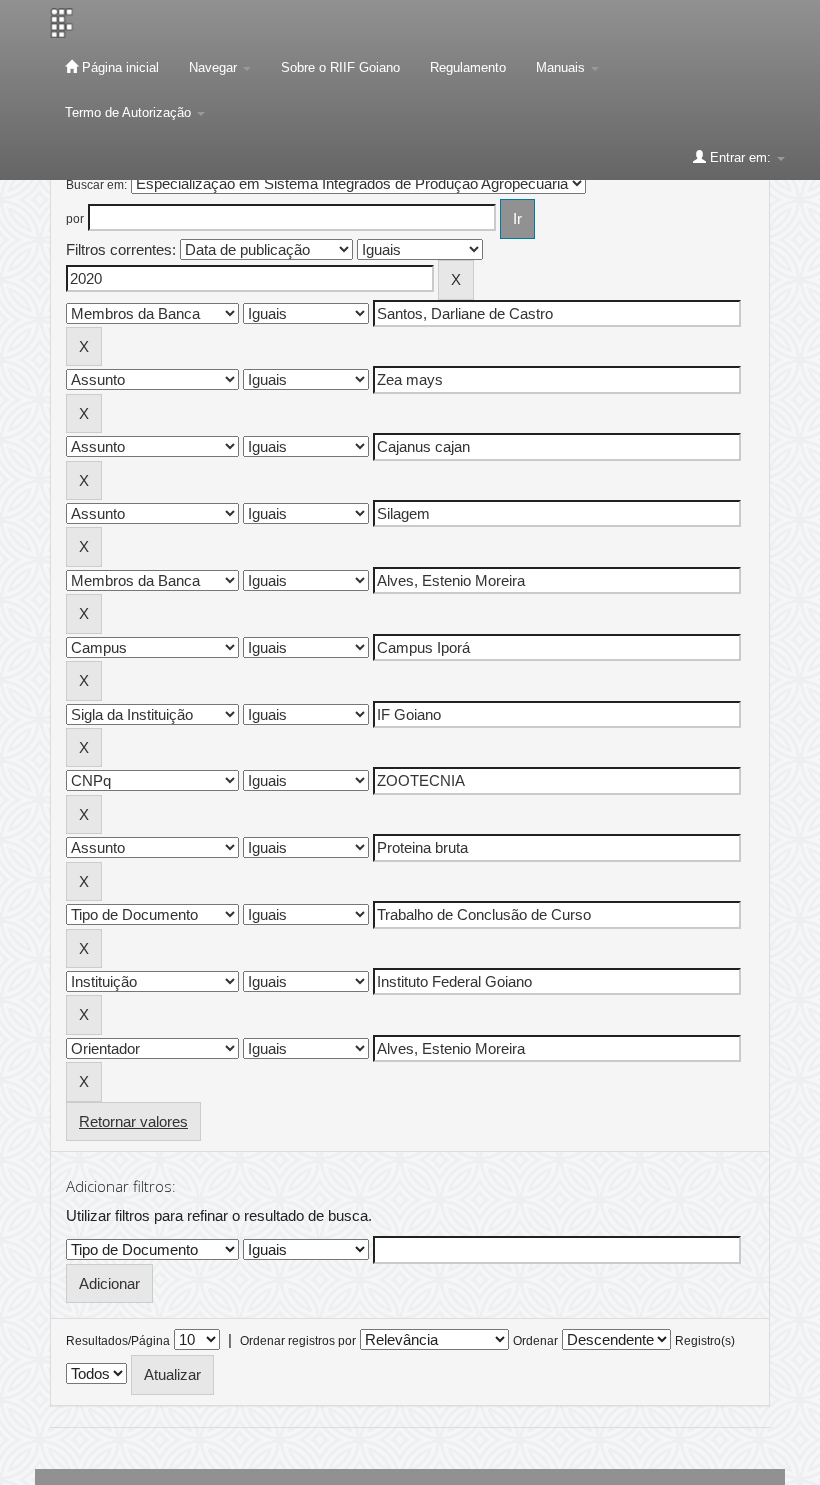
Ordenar (535, 1341)
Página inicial (118, 67)
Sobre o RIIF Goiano (340, 67)
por (75, 219)
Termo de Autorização (130, 112)
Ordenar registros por (298, 1341)
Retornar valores (133, 1121)
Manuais (562, 67)
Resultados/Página (118, 1341)
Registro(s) (705, 1341)
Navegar (215, 67)
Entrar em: (740, 157)
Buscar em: (96, 185)
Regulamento (468, 67)
